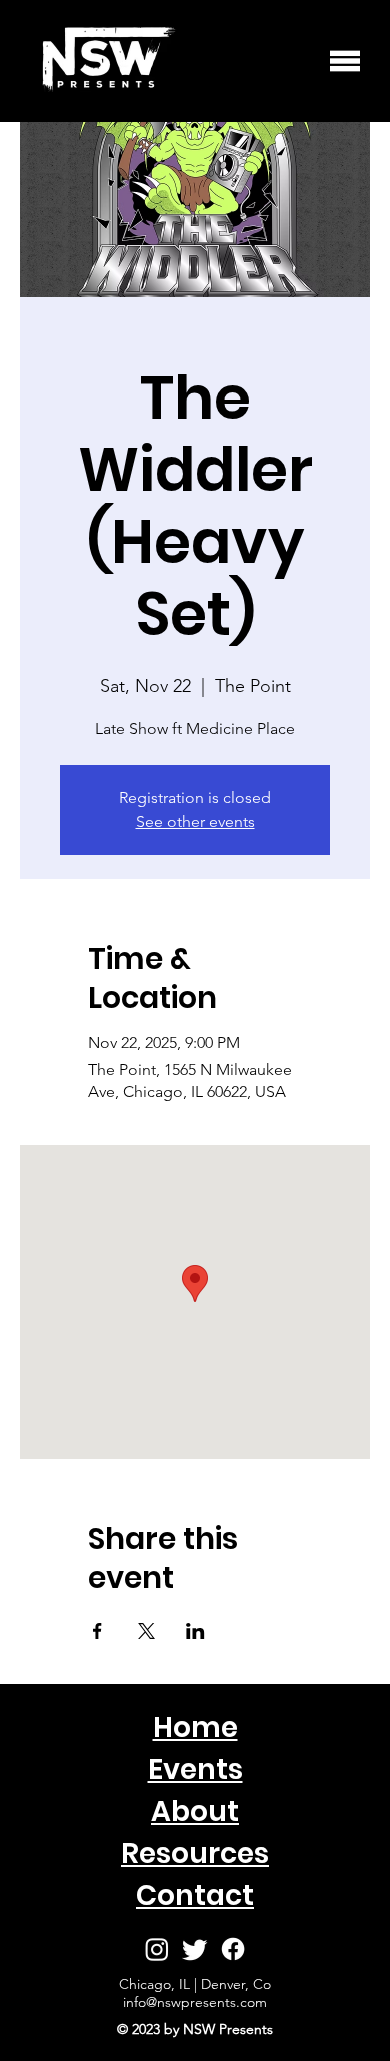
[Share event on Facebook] (97, 1631)
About (195, 1811)
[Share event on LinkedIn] (195, 1631)
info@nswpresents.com (195, 2002)
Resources (195, 1853)
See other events (195, 821)
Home (195, 1727)
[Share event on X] (146, 1631)
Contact (195, 1895)
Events (195, 1769)
